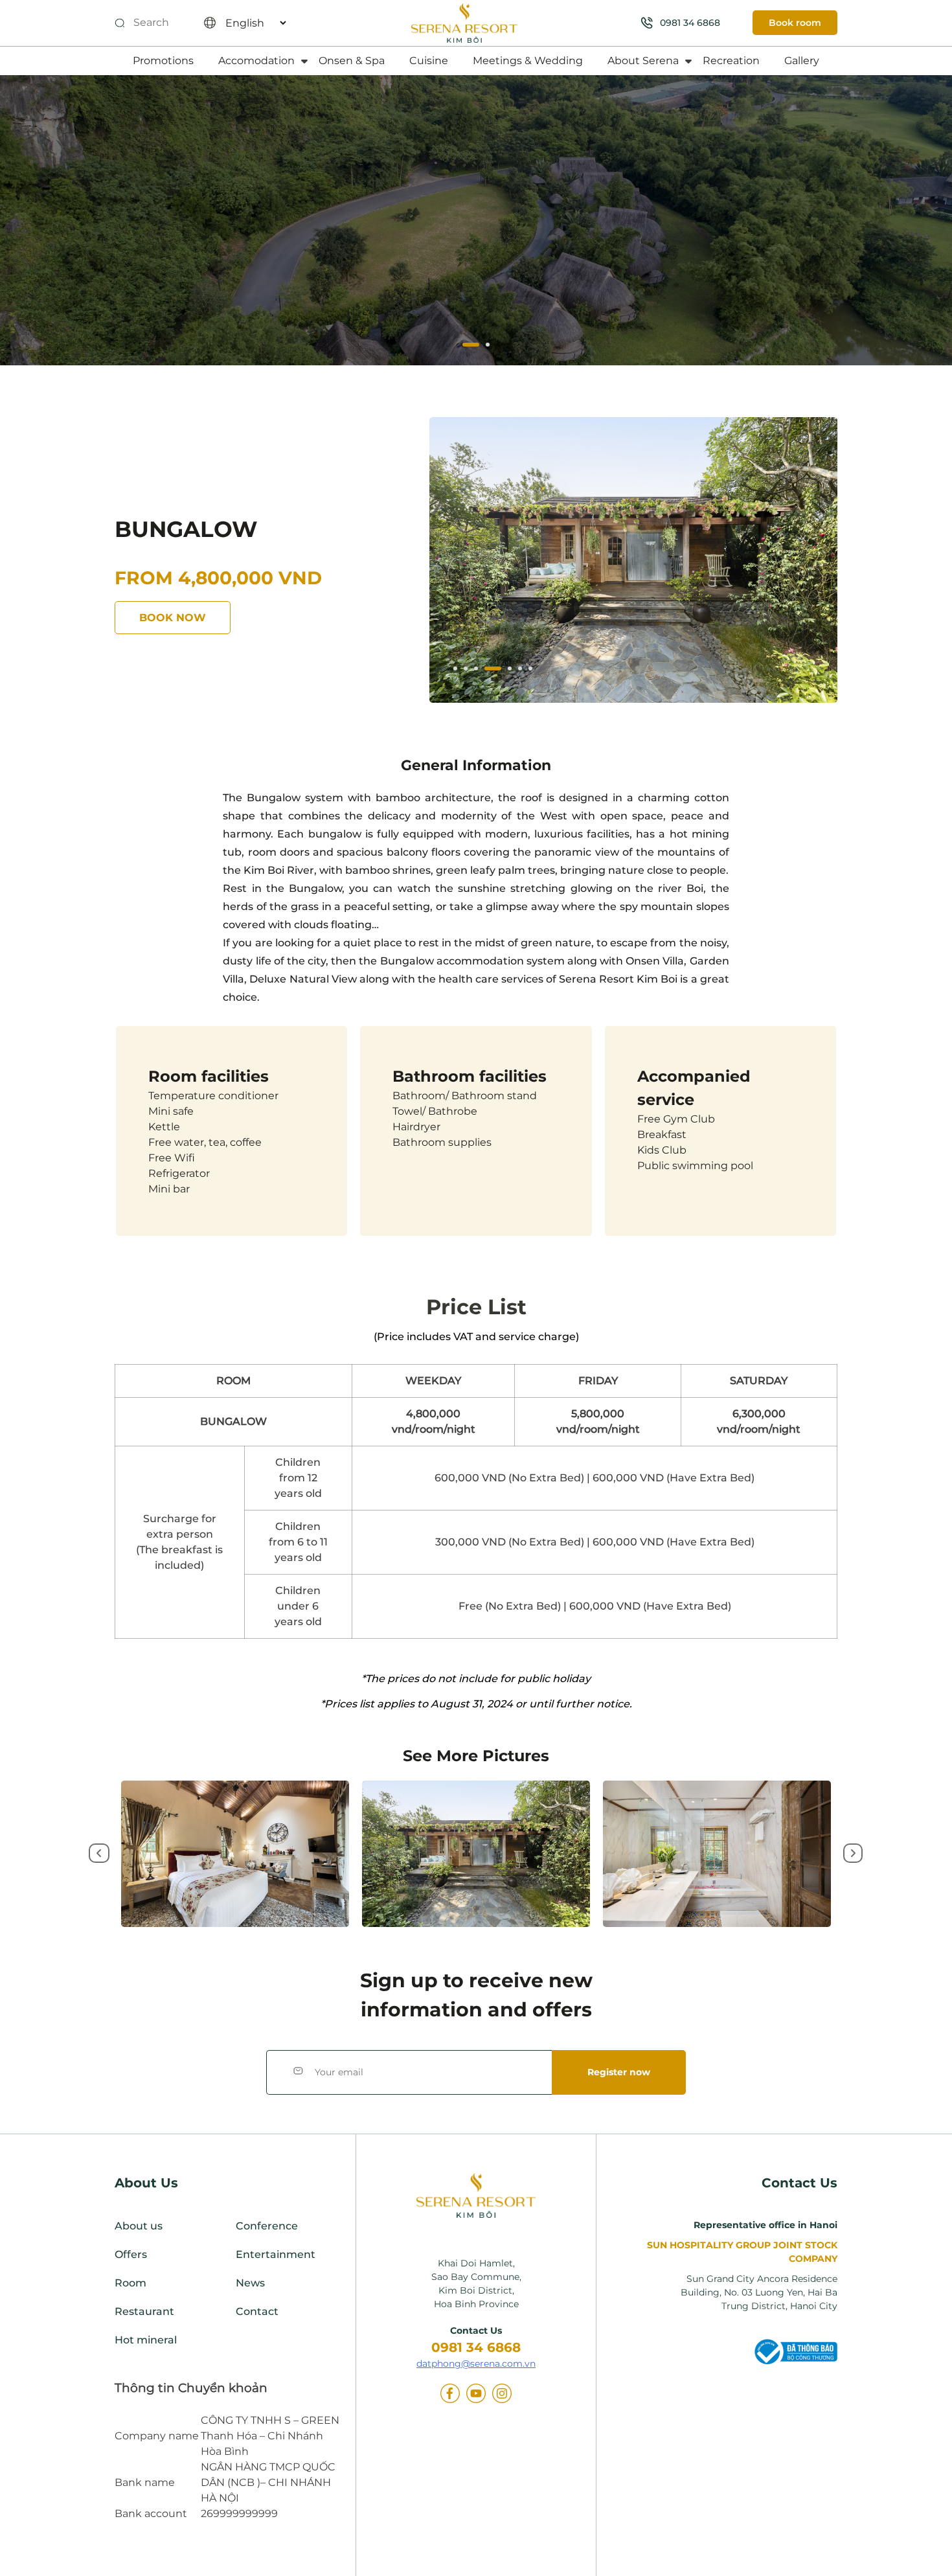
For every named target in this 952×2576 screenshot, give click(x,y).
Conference (267, 2226)
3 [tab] (477, 670)
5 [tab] (503, 670)
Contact (257, 2311)
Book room (795, 23)
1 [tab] (466, 346)
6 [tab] (521, 670)
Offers (131, 2254)
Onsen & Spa (352, 61)
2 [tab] (481, 346)
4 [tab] (488, 670)
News (250, 2283)
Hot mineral (146, 2340)
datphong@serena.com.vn (476, 2364)
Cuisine (429, 61)
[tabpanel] (633, 560)
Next (852, 1854)
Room (130, 2283)
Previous (97, 1854)
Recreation (731, 61)
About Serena (643, 61)
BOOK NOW (173, 618)
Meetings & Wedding (528, 61)
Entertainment (276, 2254)
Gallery (802, 61)
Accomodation (256, 61)
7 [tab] (532, 670)
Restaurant (144, 2311)
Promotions (163, 61)
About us (139, 2226)
